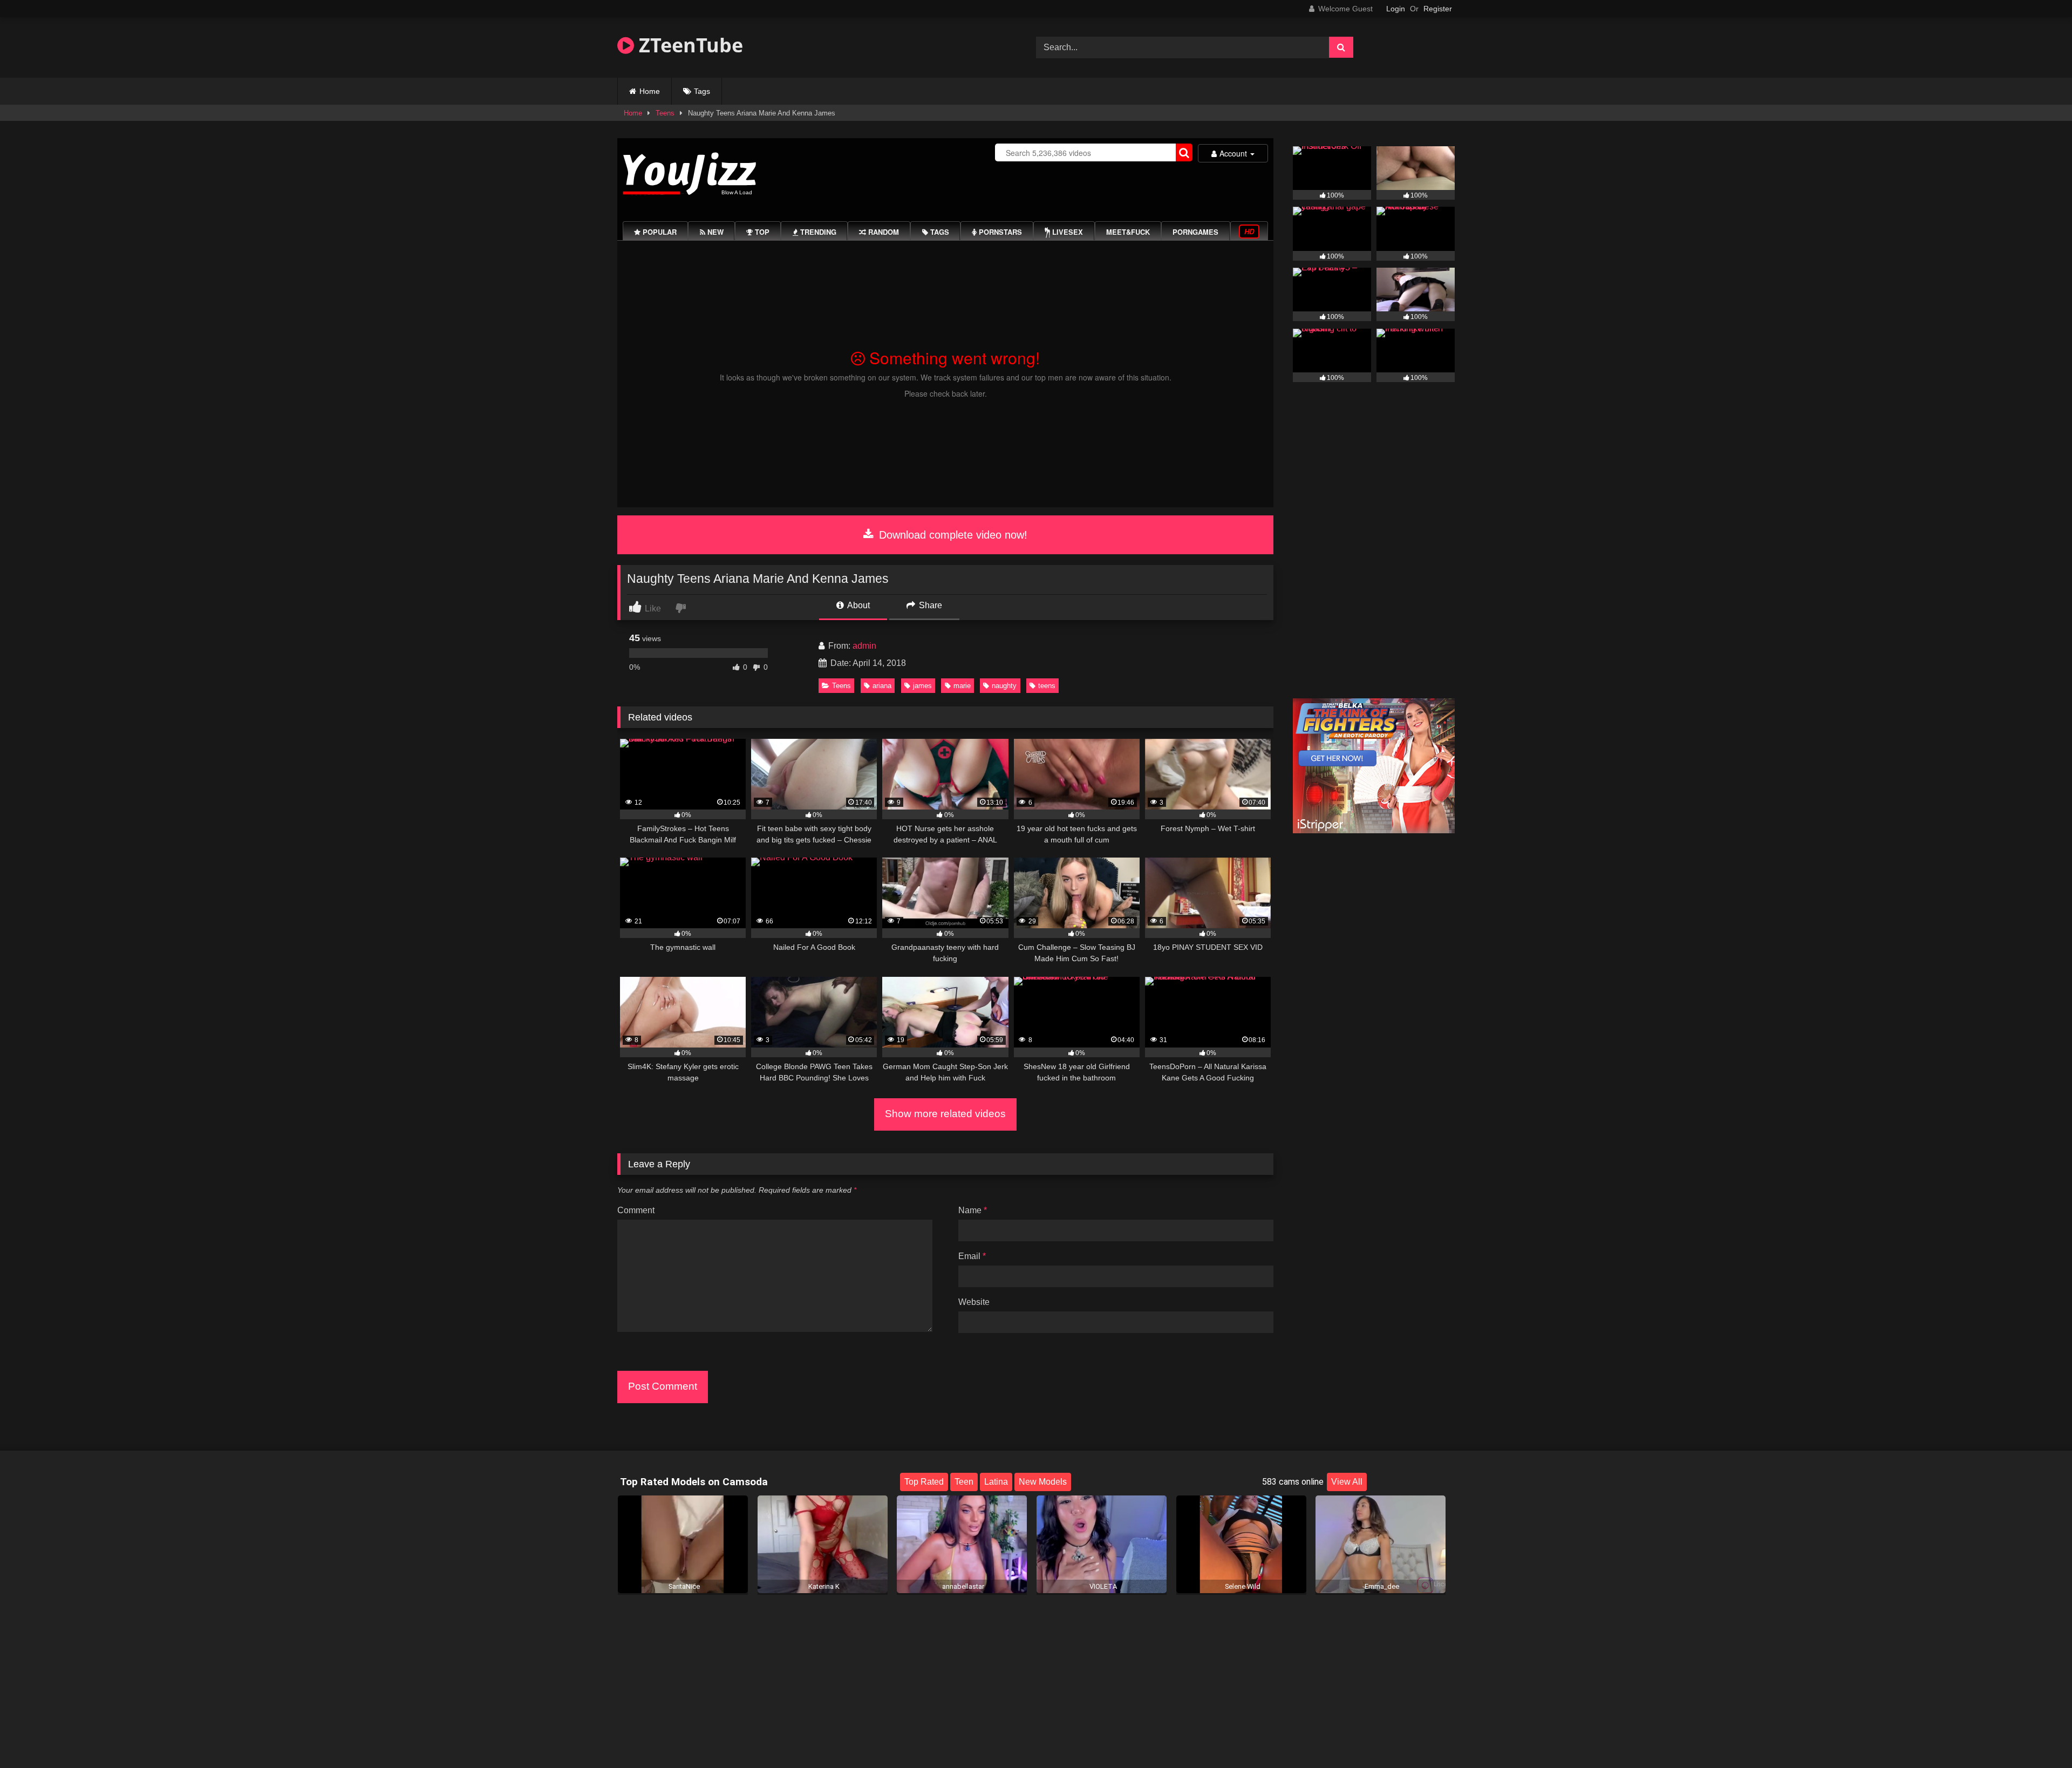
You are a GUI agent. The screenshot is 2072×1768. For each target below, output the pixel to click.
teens (1047, 686)
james (922, 686)
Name (973, 1210)
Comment (636, 1210)
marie (962, 686)
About (858, 605)
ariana (882, 686)
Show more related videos (945, 1114)
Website (974, 1302)
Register (1438, 9)
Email (972, 1256)
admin (864, 646)
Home (650, 91)
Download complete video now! (952, 535)
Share (929, 605)
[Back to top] (2039, 1736)
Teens (665, 113)
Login (1396, 9)
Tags (702, 91)
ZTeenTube (689, 45)
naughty (1004, 686)
